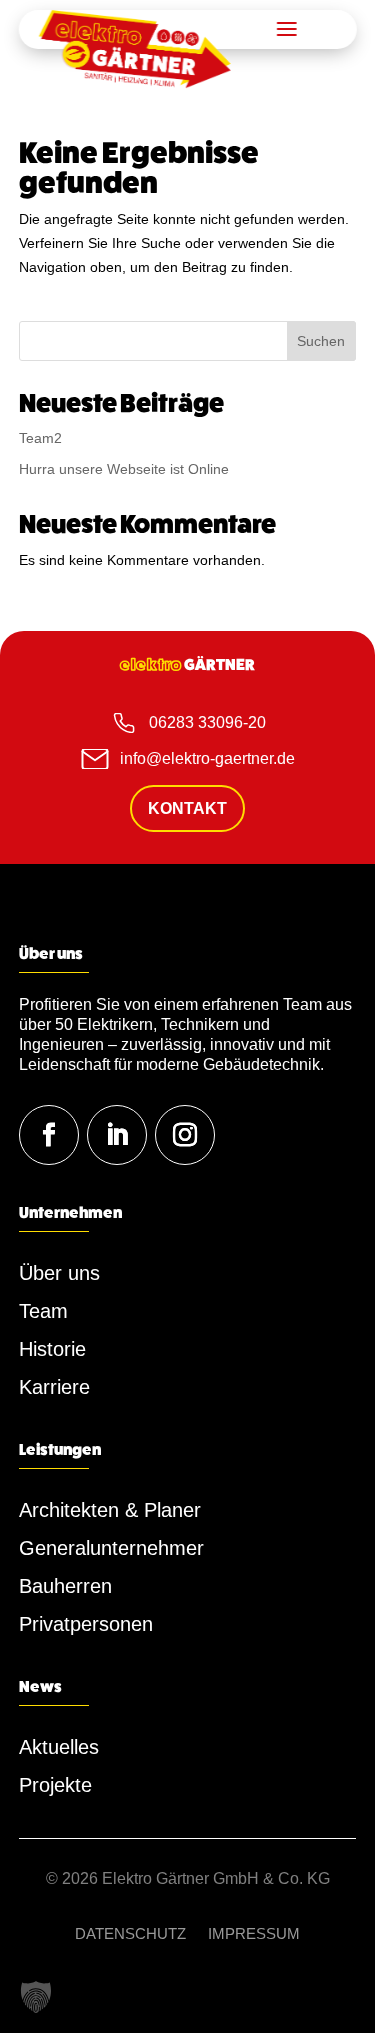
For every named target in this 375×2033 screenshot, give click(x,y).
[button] (36, 1997)
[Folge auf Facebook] (49, 1135)
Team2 (40, 438)
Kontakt (187, 808)
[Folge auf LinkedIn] (117, 1135)
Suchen (321, 341)
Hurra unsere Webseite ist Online (124, 469)
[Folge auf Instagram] (185, 1135)
